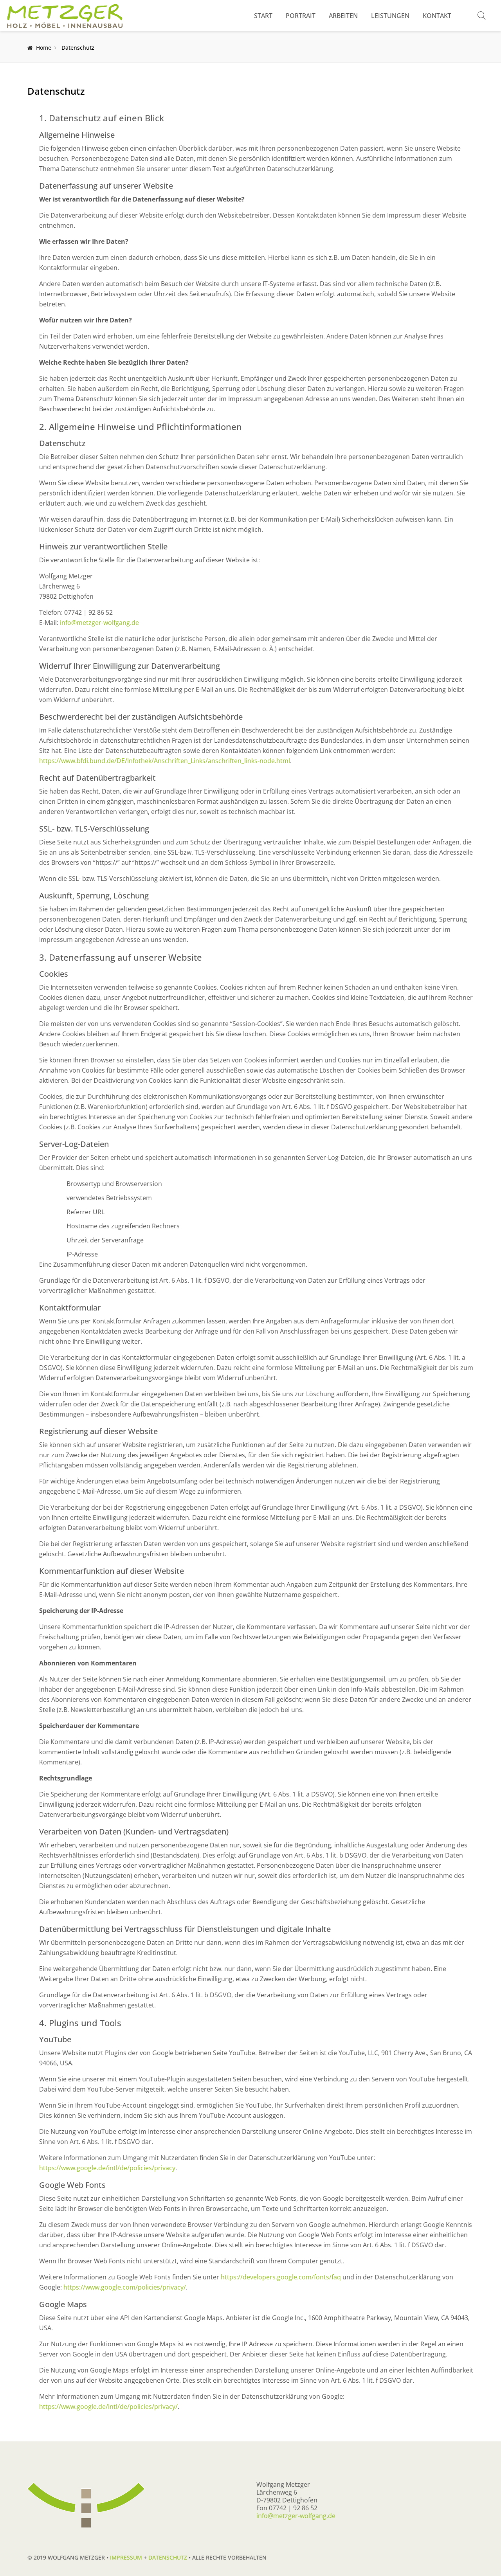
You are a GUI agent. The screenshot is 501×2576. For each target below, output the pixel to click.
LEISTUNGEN (390, 16)
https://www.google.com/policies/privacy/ (125, 2287)
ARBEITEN (343, 16)
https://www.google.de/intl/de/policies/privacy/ (108, 2407)
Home (44, 48)
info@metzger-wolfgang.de (99, 623)
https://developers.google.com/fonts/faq (281, 2277)
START (263, 16)
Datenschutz (168, 2557)
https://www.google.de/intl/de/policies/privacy (107, 2168)
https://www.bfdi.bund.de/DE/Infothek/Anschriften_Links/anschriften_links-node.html (165, 761)
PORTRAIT (301, 16)
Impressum (126, 2557)
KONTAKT (437, 16)
